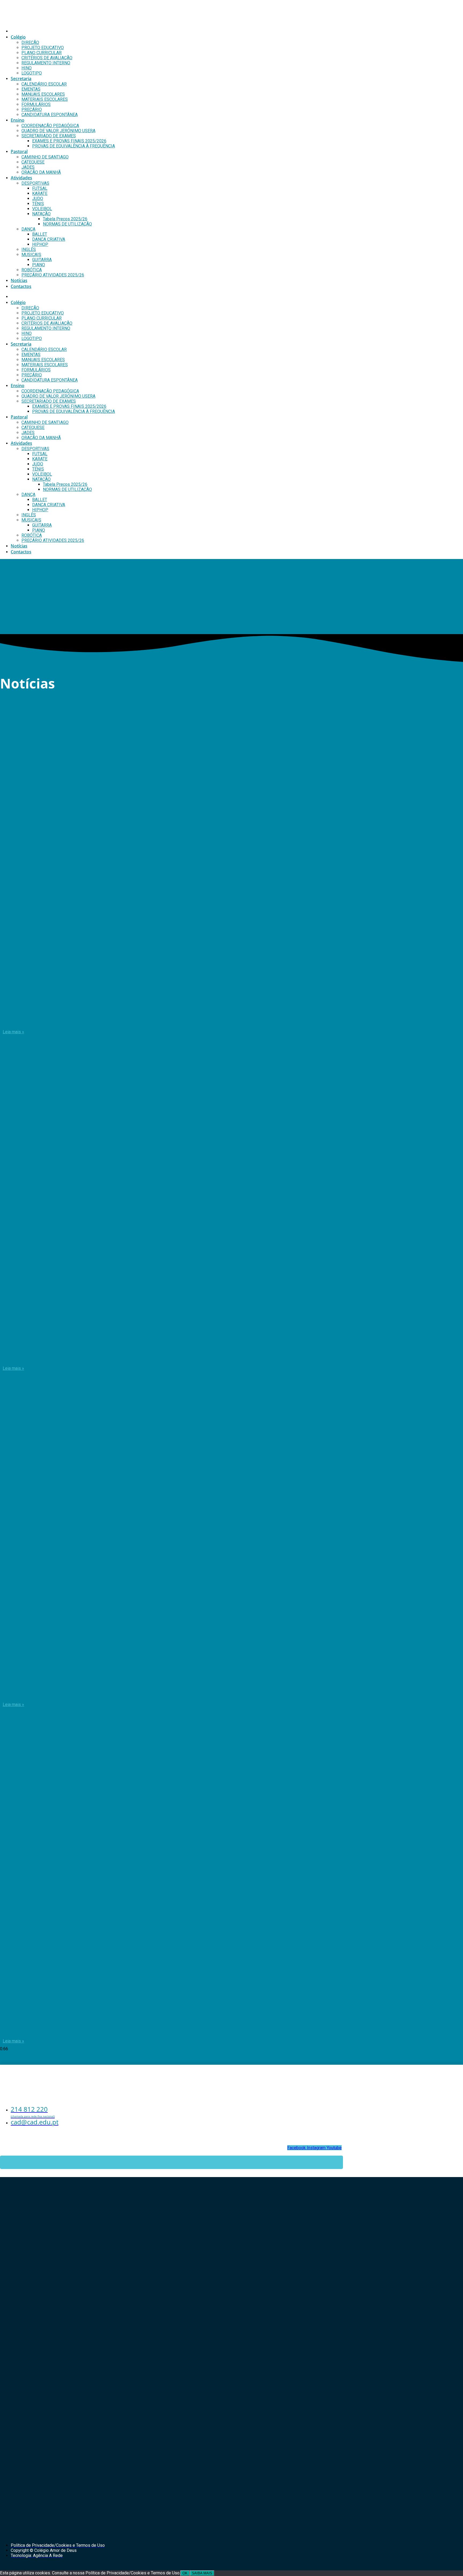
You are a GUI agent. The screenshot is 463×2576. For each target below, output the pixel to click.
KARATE (40, 193)
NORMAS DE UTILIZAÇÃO (67, 224)
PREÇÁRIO (32, 110)
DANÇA (28, 229)
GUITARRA (42, 260)
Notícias (19, 280)
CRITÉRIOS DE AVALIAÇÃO (47, 58)
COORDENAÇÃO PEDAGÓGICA (50, 126)
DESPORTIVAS (35, 183)
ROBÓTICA (32, 270)
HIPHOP (40, 244)
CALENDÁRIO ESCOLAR (44, 84)
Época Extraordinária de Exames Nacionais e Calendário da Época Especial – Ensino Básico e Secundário (167, 1356)
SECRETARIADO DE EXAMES (49, 136)
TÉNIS (38, 204)
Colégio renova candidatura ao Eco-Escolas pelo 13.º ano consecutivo (112, 1019)
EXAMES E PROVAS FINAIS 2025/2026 (69, 141)
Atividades (21, 178)
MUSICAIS (31, 255)
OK (185, 2573)
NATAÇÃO (41, 214)
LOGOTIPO (32, 73)
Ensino (18, 120)
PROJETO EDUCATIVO (43, 48)
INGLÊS (29, 249)
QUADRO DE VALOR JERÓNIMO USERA (58, 131)
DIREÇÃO (30, 42)
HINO (27, 68)
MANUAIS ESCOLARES (43, 94)
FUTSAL (40, 188)
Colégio (18, 37)
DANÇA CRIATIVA (49, 239)
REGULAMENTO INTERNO (46, 63)
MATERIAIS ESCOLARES (45, 99)
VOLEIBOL (42, 209)
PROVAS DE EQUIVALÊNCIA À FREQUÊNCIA (74, 146)
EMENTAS (31, 89)
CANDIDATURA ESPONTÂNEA (50, 115)
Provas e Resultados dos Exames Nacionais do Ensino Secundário (106, 2029)
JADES (28, 167)
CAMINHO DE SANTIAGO (45, 157)
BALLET (40, 234)
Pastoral (19, 151)
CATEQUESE (33, 162)
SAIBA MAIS (202, 2573)
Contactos (21, 286)
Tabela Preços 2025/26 (65, 219)
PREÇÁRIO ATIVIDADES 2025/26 (53, 275)
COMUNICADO (26, 1692)
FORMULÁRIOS (36, 104)
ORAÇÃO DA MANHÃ (41, 172)
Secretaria (21, 79)
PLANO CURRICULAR (42, 53)
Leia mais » (13, 1032)
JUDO (38, 199)
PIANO (39, 265)
